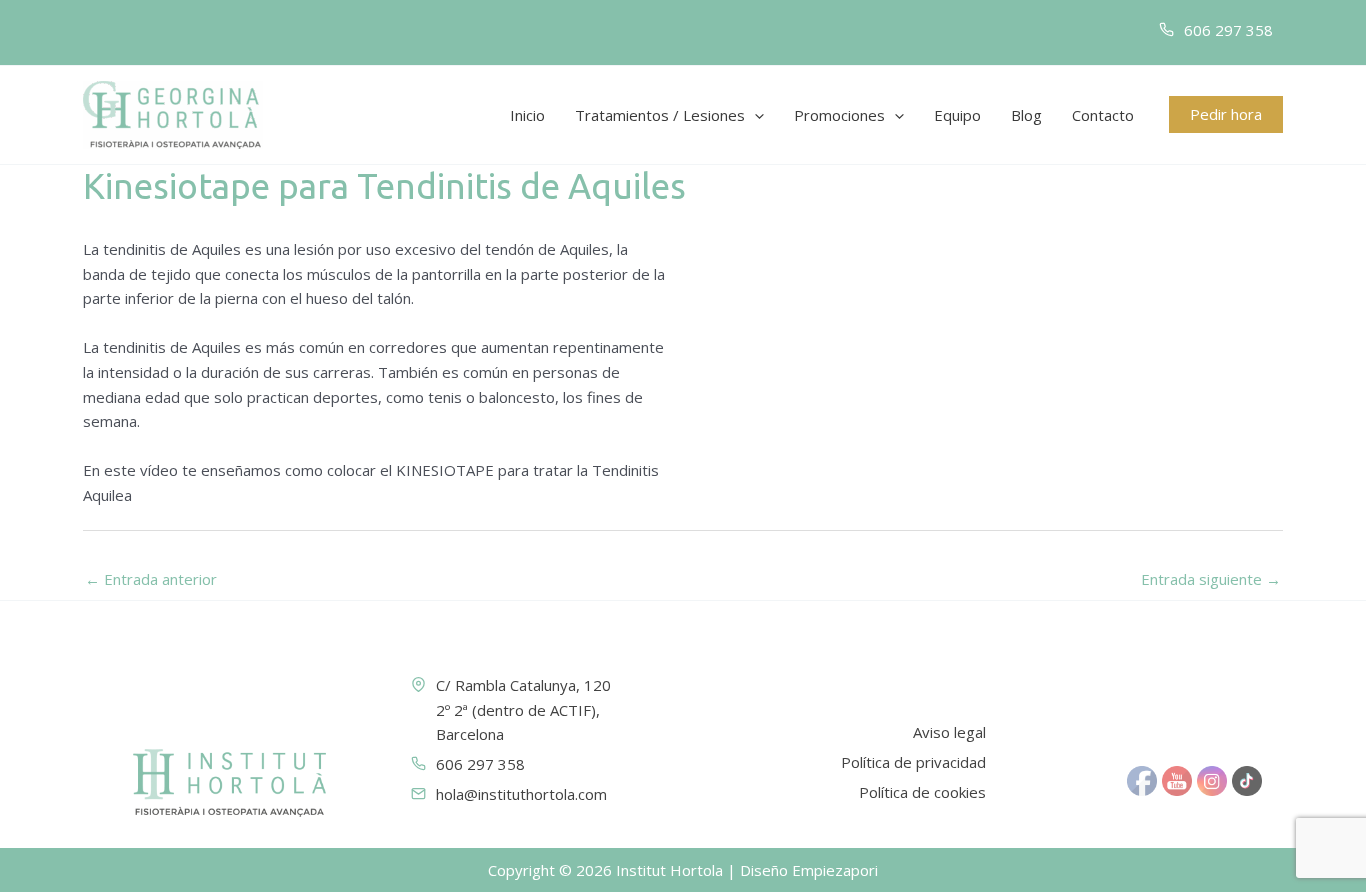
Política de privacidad (913, 762)
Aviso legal (949, 732)
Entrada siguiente (1211, 579)
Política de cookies (922, 792)
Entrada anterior (151, 579)
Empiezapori (835, 870)
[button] (754, 115)
